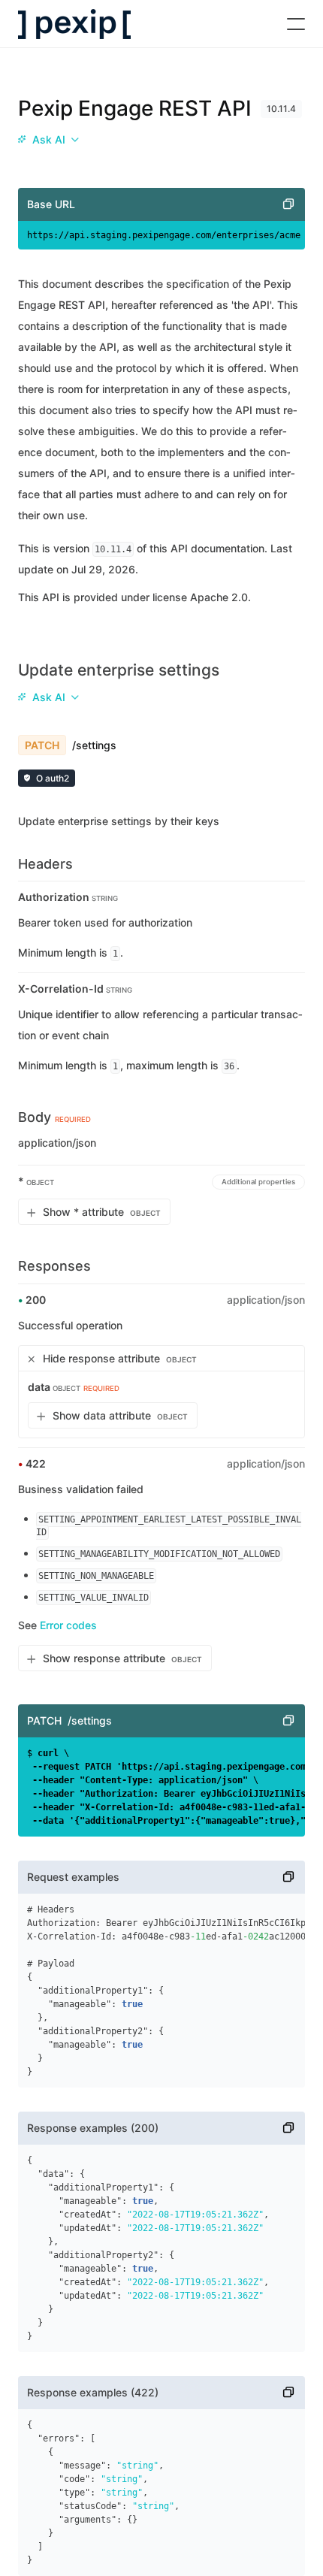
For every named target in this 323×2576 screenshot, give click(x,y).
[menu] (48, 140)
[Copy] (288, 204)
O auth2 (53, 778)
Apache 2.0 (219, 597)
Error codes (68, 1625)
